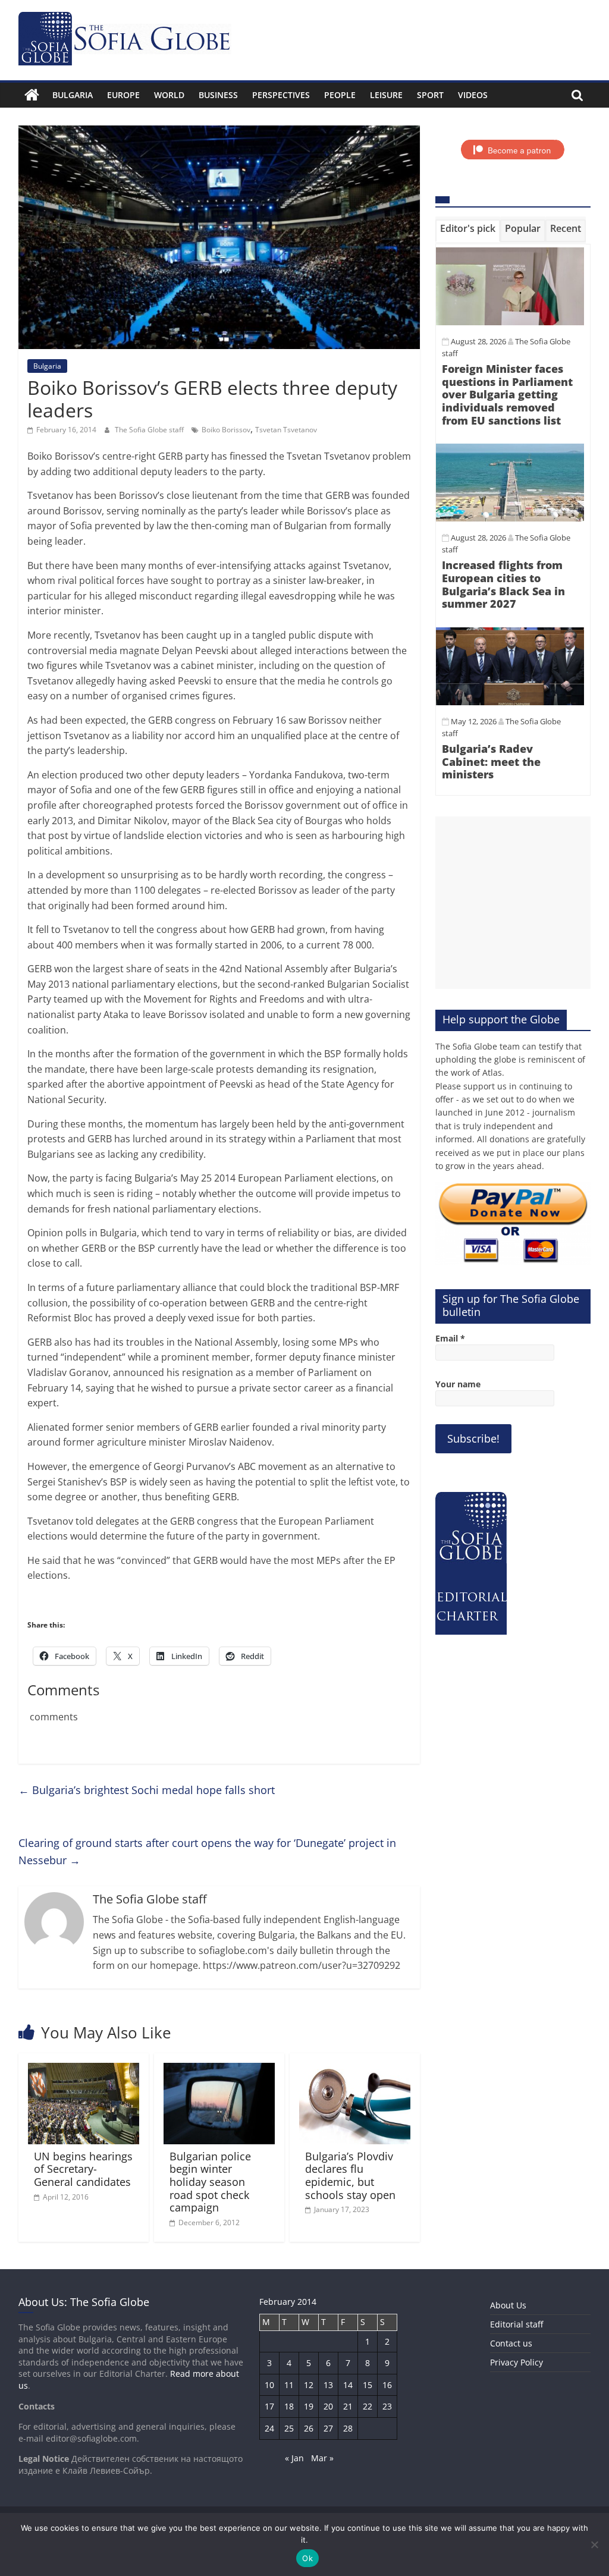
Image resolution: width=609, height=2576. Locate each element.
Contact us (511, 2343)
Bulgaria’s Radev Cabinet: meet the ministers (491, 761)
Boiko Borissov (226, 430)
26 (309, 2428)
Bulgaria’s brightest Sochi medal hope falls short (147, 1790)
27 (328, 2428)
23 (387, 2406)
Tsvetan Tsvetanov (286, 430)
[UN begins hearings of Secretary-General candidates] (84, 2070)
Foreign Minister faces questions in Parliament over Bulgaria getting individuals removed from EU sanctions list (507, 394)
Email (450, 1338)
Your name (458, 1384)
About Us (508, 2305)
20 (328, 2406)
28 (348, 2428)
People (340, 95)
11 (289, 2385)
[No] (594, 2544)
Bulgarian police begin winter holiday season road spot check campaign (210, 2182)
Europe (123, 95)
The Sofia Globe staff (150, 430)
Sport (430, 95)
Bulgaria (73, 95)
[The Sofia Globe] (32, 95)
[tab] (468, 231)
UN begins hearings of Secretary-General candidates (83, 2169)
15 (368, 2385)
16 (387, 2385)
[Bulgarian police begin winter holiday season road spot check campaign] (219, 2070)
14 (348, 2385)
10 (269, 2385)
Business (218, 95)
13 (328, 2385)
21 (348, 2406)
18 (289, 2406)
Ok (307, 2558)
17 (269, 2406)
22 (368, 2406)
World (169, 95)
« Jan (294, 2458)
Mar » (322, 2458)
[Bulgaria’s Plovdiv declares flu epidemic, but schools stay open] (355, 2070)
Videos (473, 95)
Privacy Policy (517, 2362)
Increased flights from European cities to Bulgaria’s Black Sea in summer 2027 (503, 584)
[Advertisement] (513, 903)
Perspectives (281, 95)
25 (289, 2428)
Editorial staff (517, 2324)
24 (269, 2428)
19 (309, 2406)
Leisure (386, 95)
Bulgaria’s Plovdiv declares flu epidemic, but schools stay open (350, 2176)
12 (309, 2385)
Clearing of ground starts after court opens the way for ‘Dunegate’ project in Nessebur (207, 1851)
